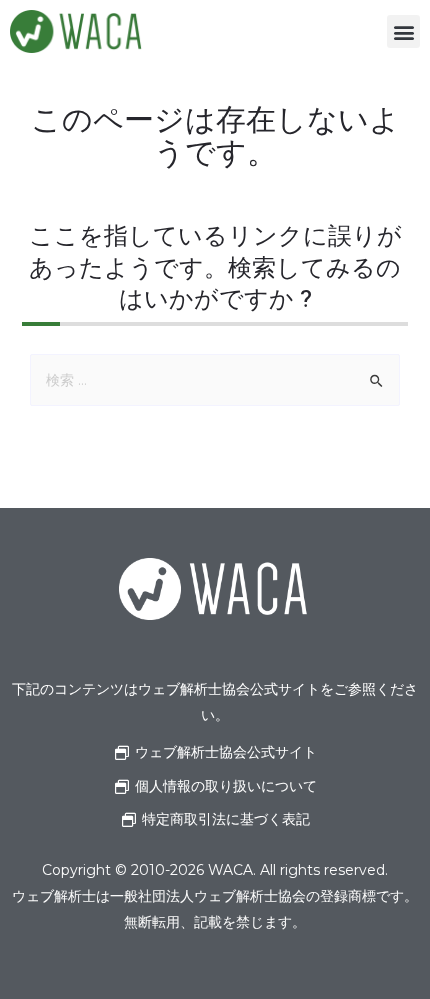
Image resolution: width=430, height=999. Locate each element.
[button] (403, 31)
